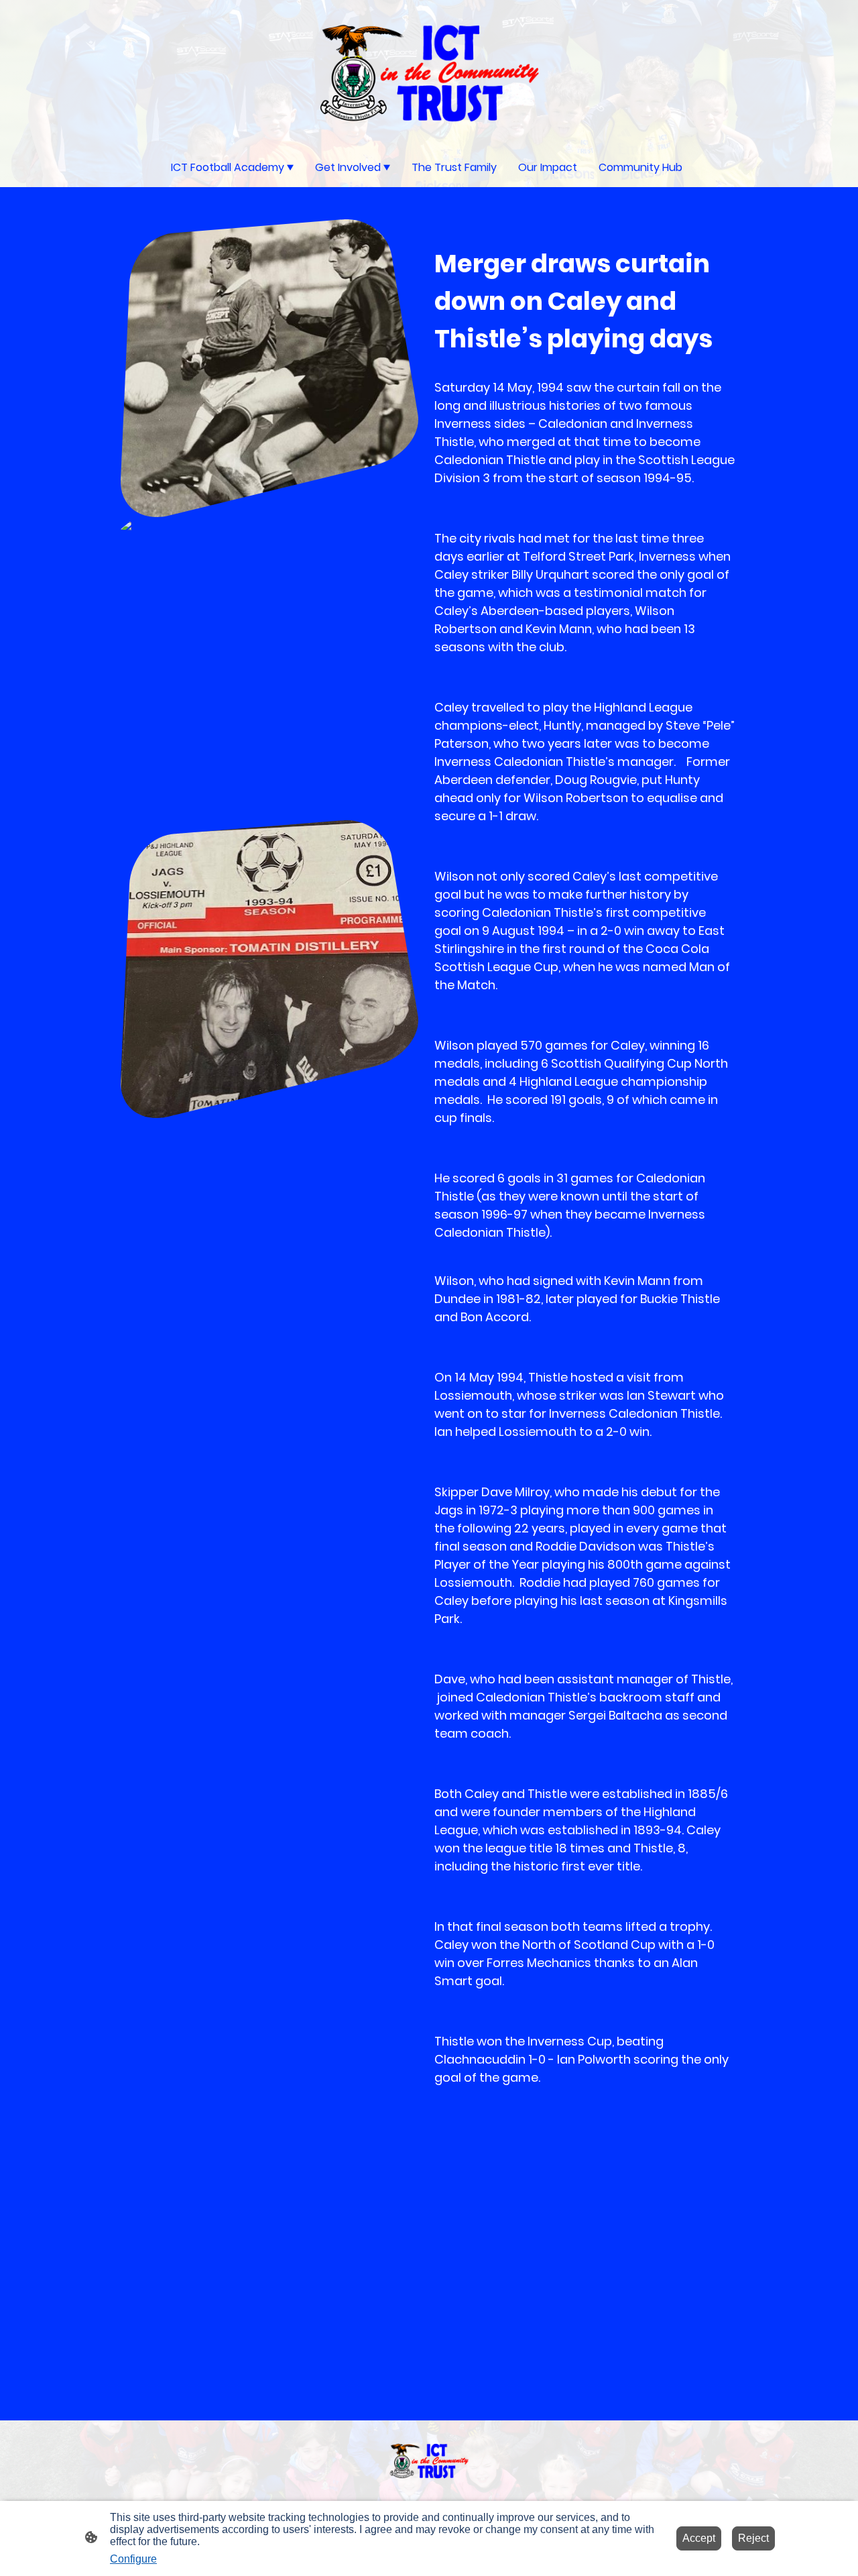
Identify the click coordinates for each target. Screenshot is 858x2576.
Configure (133, 2559)
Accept (699, 2538)
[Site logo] (429, 73)
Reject (753, 2538)
